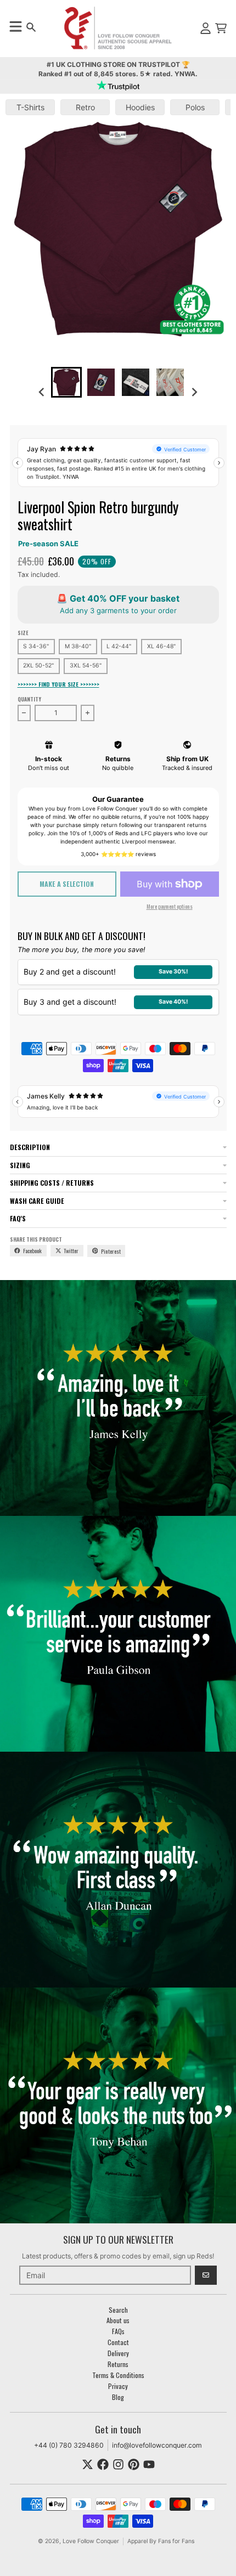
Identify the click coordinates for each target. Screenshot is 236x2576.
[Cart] (221, 28)
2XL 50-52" (38, 666)
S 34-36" (36, 646)
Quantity (29, 699)
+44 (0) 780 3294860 (69, 2445)
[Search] (31, 27)
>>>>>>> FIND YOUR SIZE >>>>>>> (58, 684)
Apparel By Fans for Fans (161, 2541)
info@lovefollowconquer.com (157, 2445)
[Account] (206, 28)
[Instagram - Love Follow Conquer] (118, 2464)
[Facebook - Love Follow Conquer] (103, 2464)
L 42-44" (119, 646)
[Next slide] (194, 392)
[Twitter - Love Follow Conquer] (88, 2464)
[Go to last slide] (43, 392)
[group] (66, 382)
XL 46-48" (161, 646)
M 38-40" (78, 646)
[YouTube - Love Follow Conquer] (149, 2464)
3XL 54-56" (86, 666)
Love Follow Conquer (91, 2541)
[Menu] (15, 26)
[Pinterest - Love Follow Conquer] (134, 2464)
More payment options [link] (170, 906)
